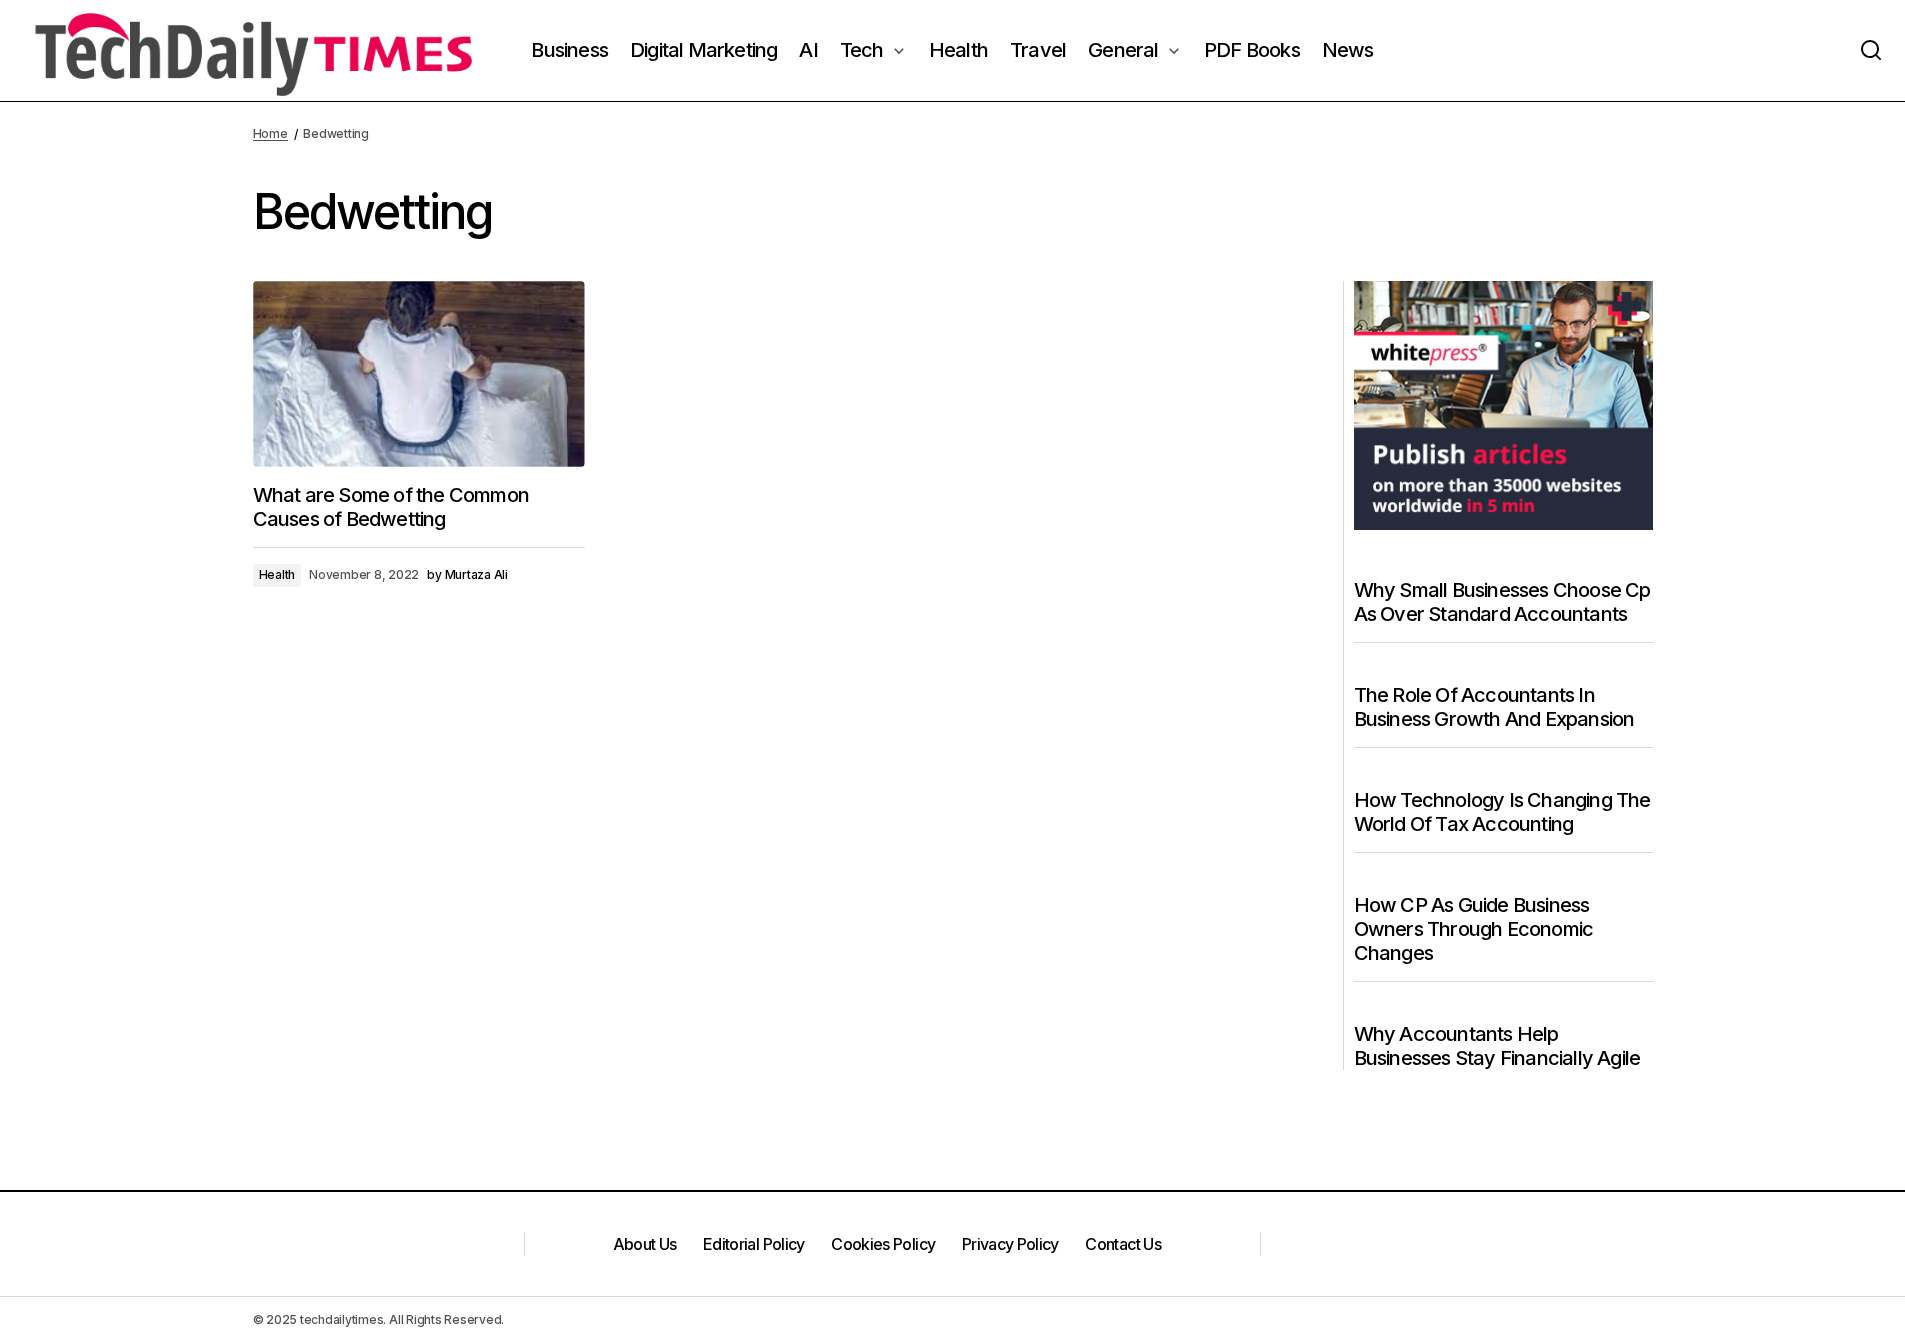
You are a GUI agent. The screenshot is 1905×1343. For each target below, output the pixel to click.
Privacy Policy (1010, 1244)
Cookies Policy (883, 1244)
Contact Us (1123, 1244)
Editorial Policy (754, 1244)
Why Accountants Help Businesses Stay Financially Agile (1497, 1046)
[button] (1871, 50)
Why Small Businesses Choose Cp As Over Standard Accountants (1502, 602)
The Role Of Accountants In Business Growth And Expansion (1494, 707)
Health (277, 574)
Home (270, 133)
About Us (645, 1244)
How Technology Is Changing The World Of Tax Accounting (1502, 812)
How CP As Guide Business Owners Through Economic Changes (1474, 929)
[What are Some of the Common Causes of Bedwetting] (419, 374)
